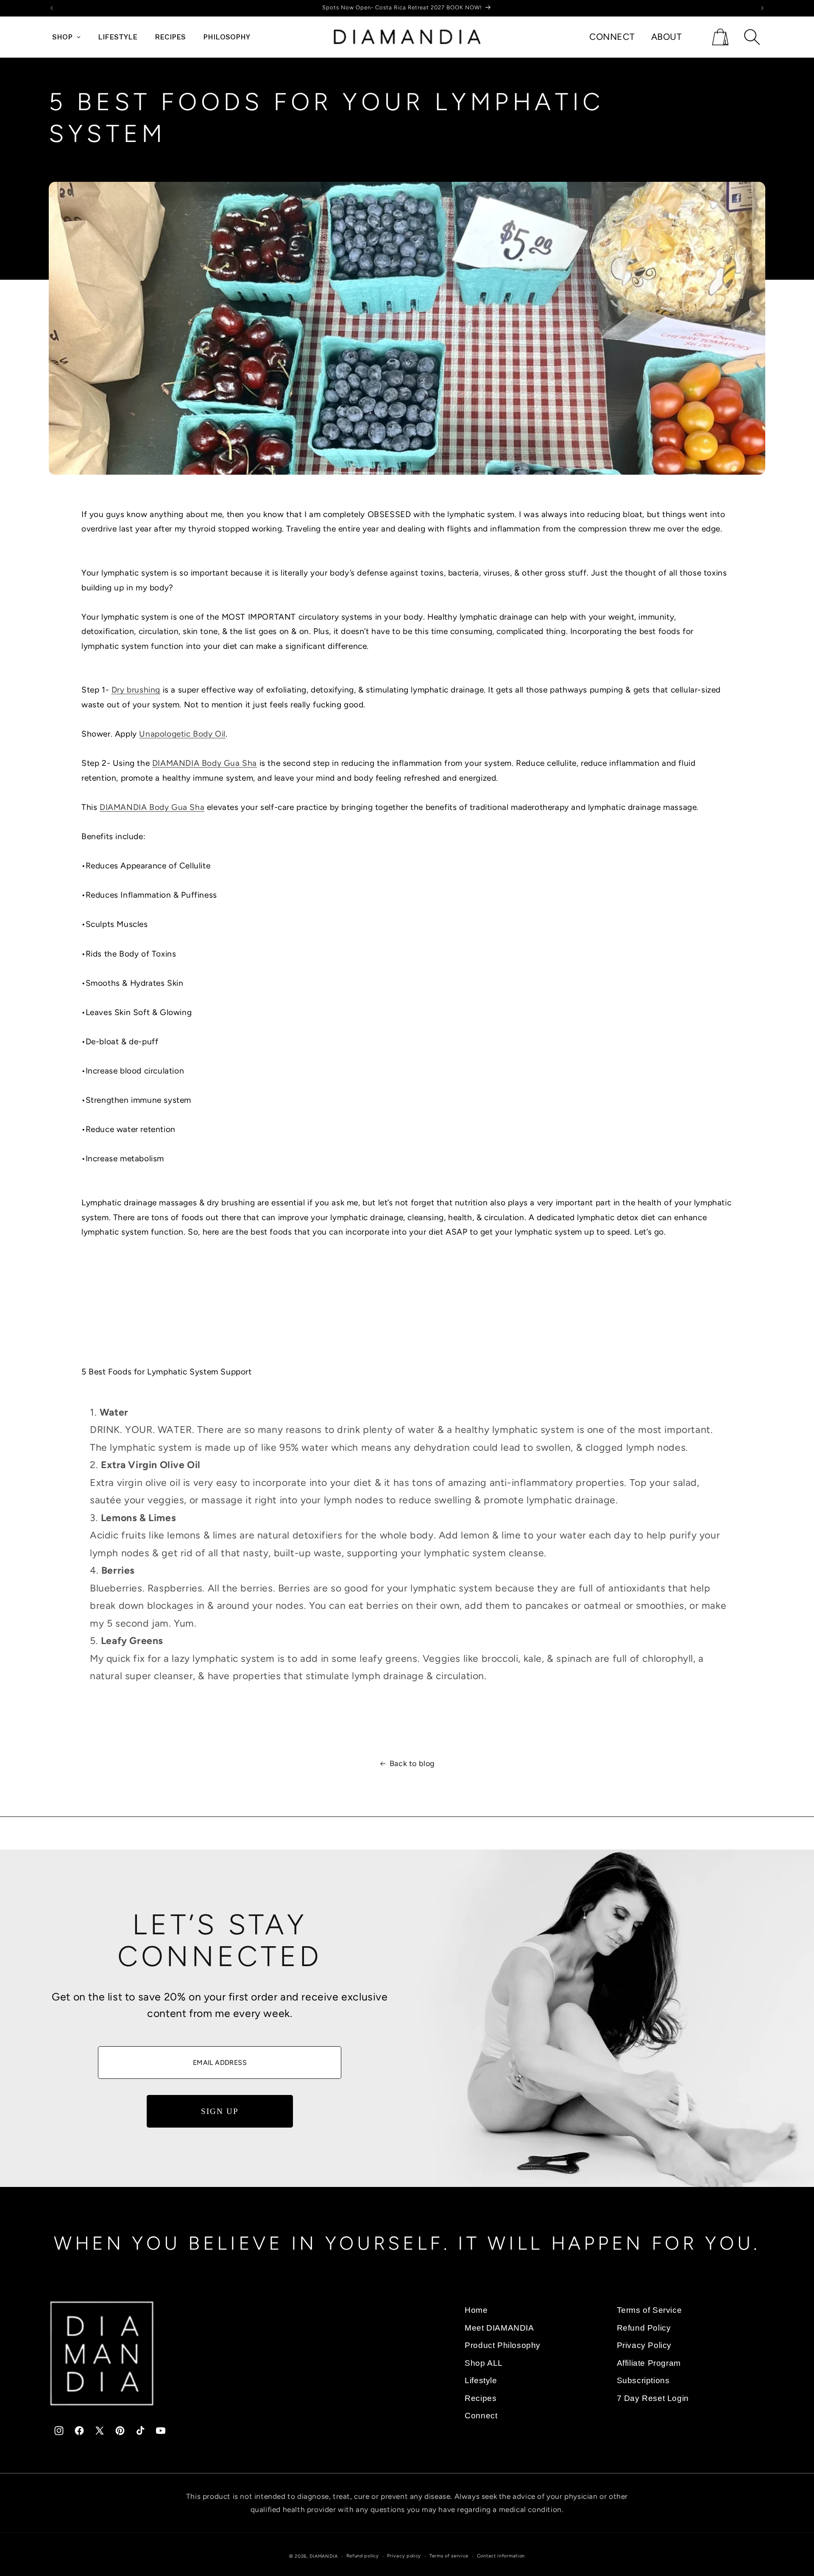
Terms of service (449, 2556)
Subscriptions (643, 2380)
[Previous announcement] (52, 8)
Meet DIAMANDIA (499, 2327)
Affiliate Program (649, 2363)
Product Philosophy (503, 2345)
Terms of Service (650, 2310)
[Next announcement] (762, 8)
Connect (481, 2416)
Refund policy (363, 2556)
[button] (720, 37)
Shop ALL (484, 2363)
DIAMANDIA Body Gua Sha (205, 764)
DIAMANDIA (324, 2556)
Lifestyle (481, 2380)
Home (476, 2310)
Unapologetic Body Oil (182, 734)
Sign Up (220, 2111)
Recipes (481, 2398)
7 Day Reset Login (653, 2398)
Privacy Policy (644, 2345)
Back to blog (412, 1764)
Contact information (501, 2556)
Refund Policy (644, 2327)
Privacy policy (404, 2556)
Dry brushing (136, 690)
